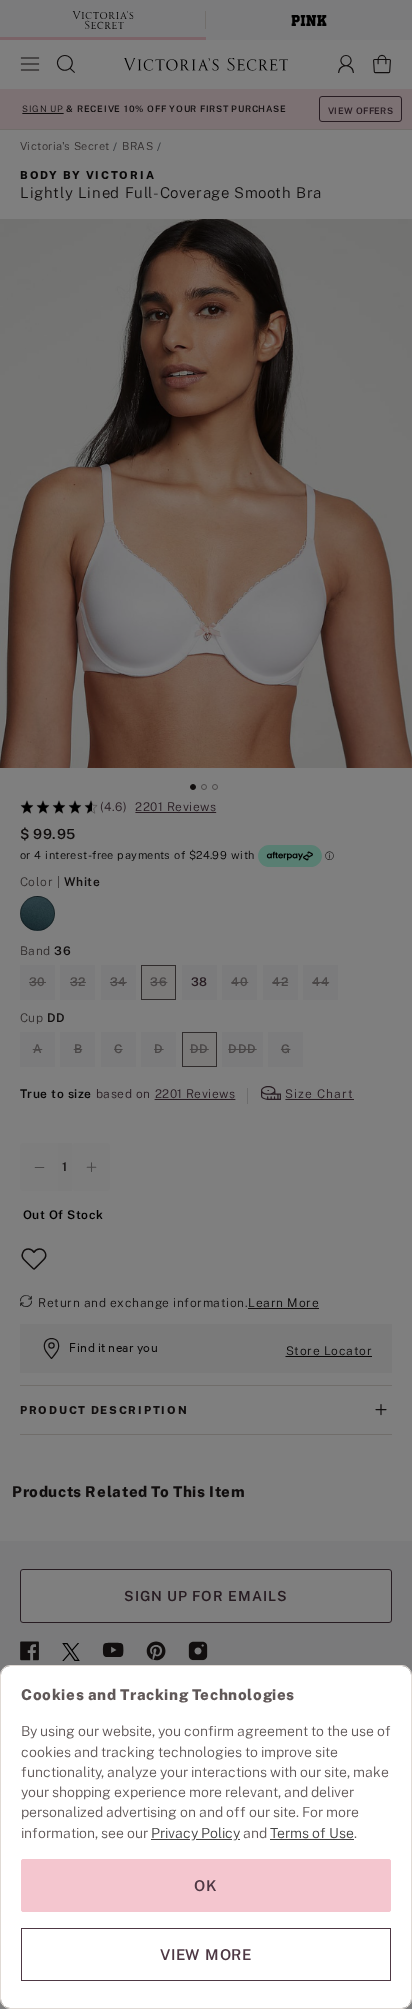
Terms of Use (312, 1833)
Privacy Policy (195, 1833)
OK (206, 1885)
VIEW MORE (206, 1954)
